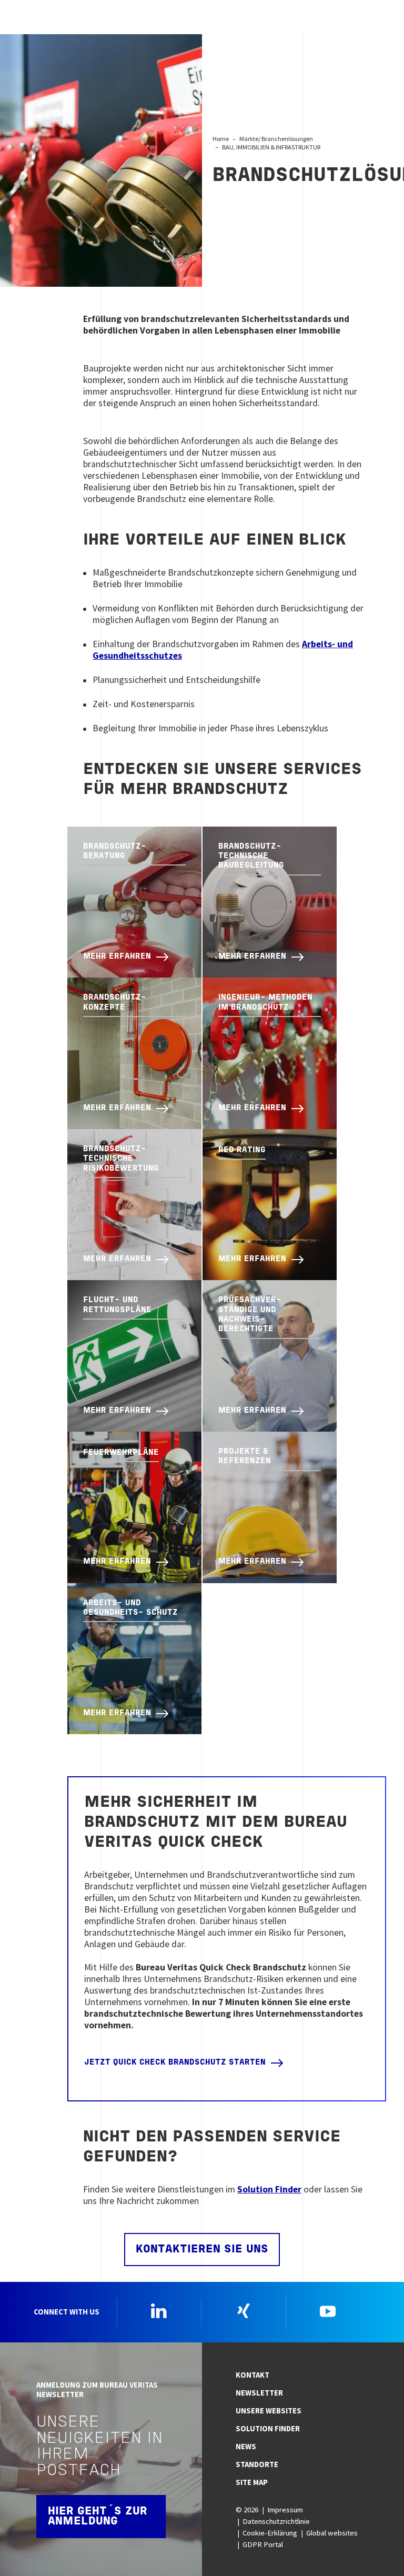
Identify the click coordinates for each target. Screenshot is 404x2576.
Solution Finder (269, 2189)
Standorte (257, 2464)
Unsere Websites (269, 2411)
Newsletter (259, 2393)
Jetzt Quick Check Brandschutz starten (175, 2063)
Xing (244, 2311)
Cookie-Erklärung (270, 2533)
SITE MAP (252, 2482)
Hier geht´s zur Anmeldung (98, 2517)
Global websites (332, 2533)
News (246, 2447)
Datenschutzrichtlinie (276, 2521)
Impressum (285, 2510)
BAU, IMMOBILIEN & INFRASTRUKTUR (271, 147)
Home (221, 139)
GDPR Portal (263, 2544)
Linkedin (159, 2311)
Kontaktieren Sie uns (202, 2250)
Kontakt (252, 2375)
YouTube (328, 2311)
